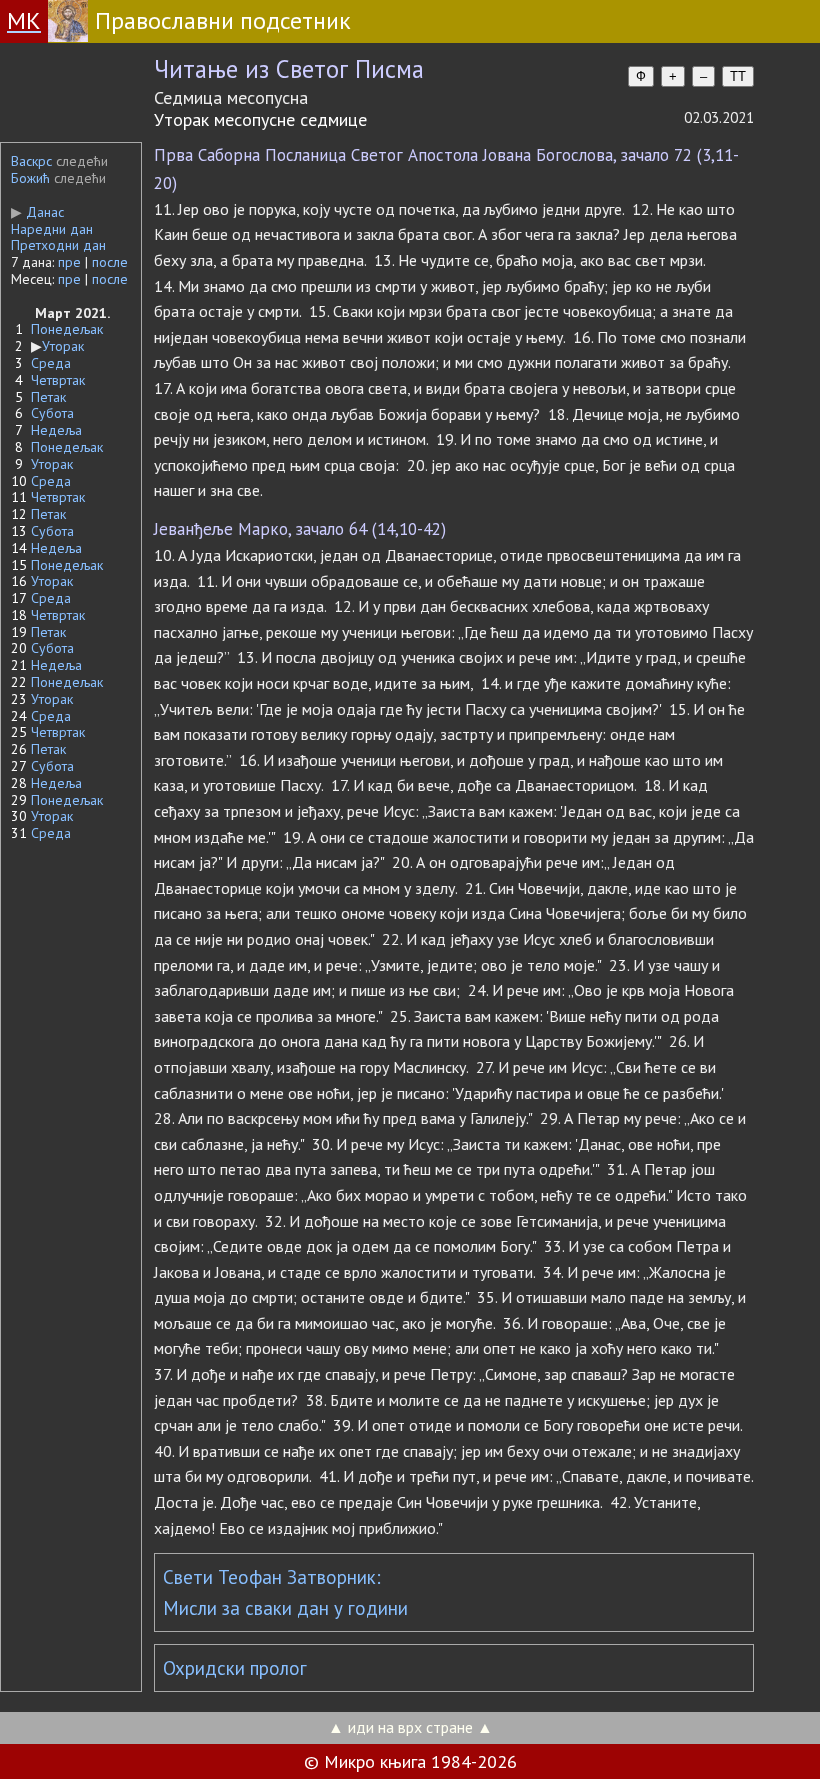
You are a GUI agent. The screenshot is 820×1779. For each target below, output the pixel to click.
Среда (51, 363)
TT (738, 76)
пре (69, 262)
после (110, 262)
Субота (52, 413)
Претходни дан (58, 245)
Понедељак (67, 329)
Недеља (56, 430)
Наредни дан (52, 229)
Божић (30, 178)
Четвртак (58, 380)
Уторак (63, 346)
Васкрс (31, 161)
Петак (48, 397)
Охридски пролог (235, 1668)
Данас (37, 212)
